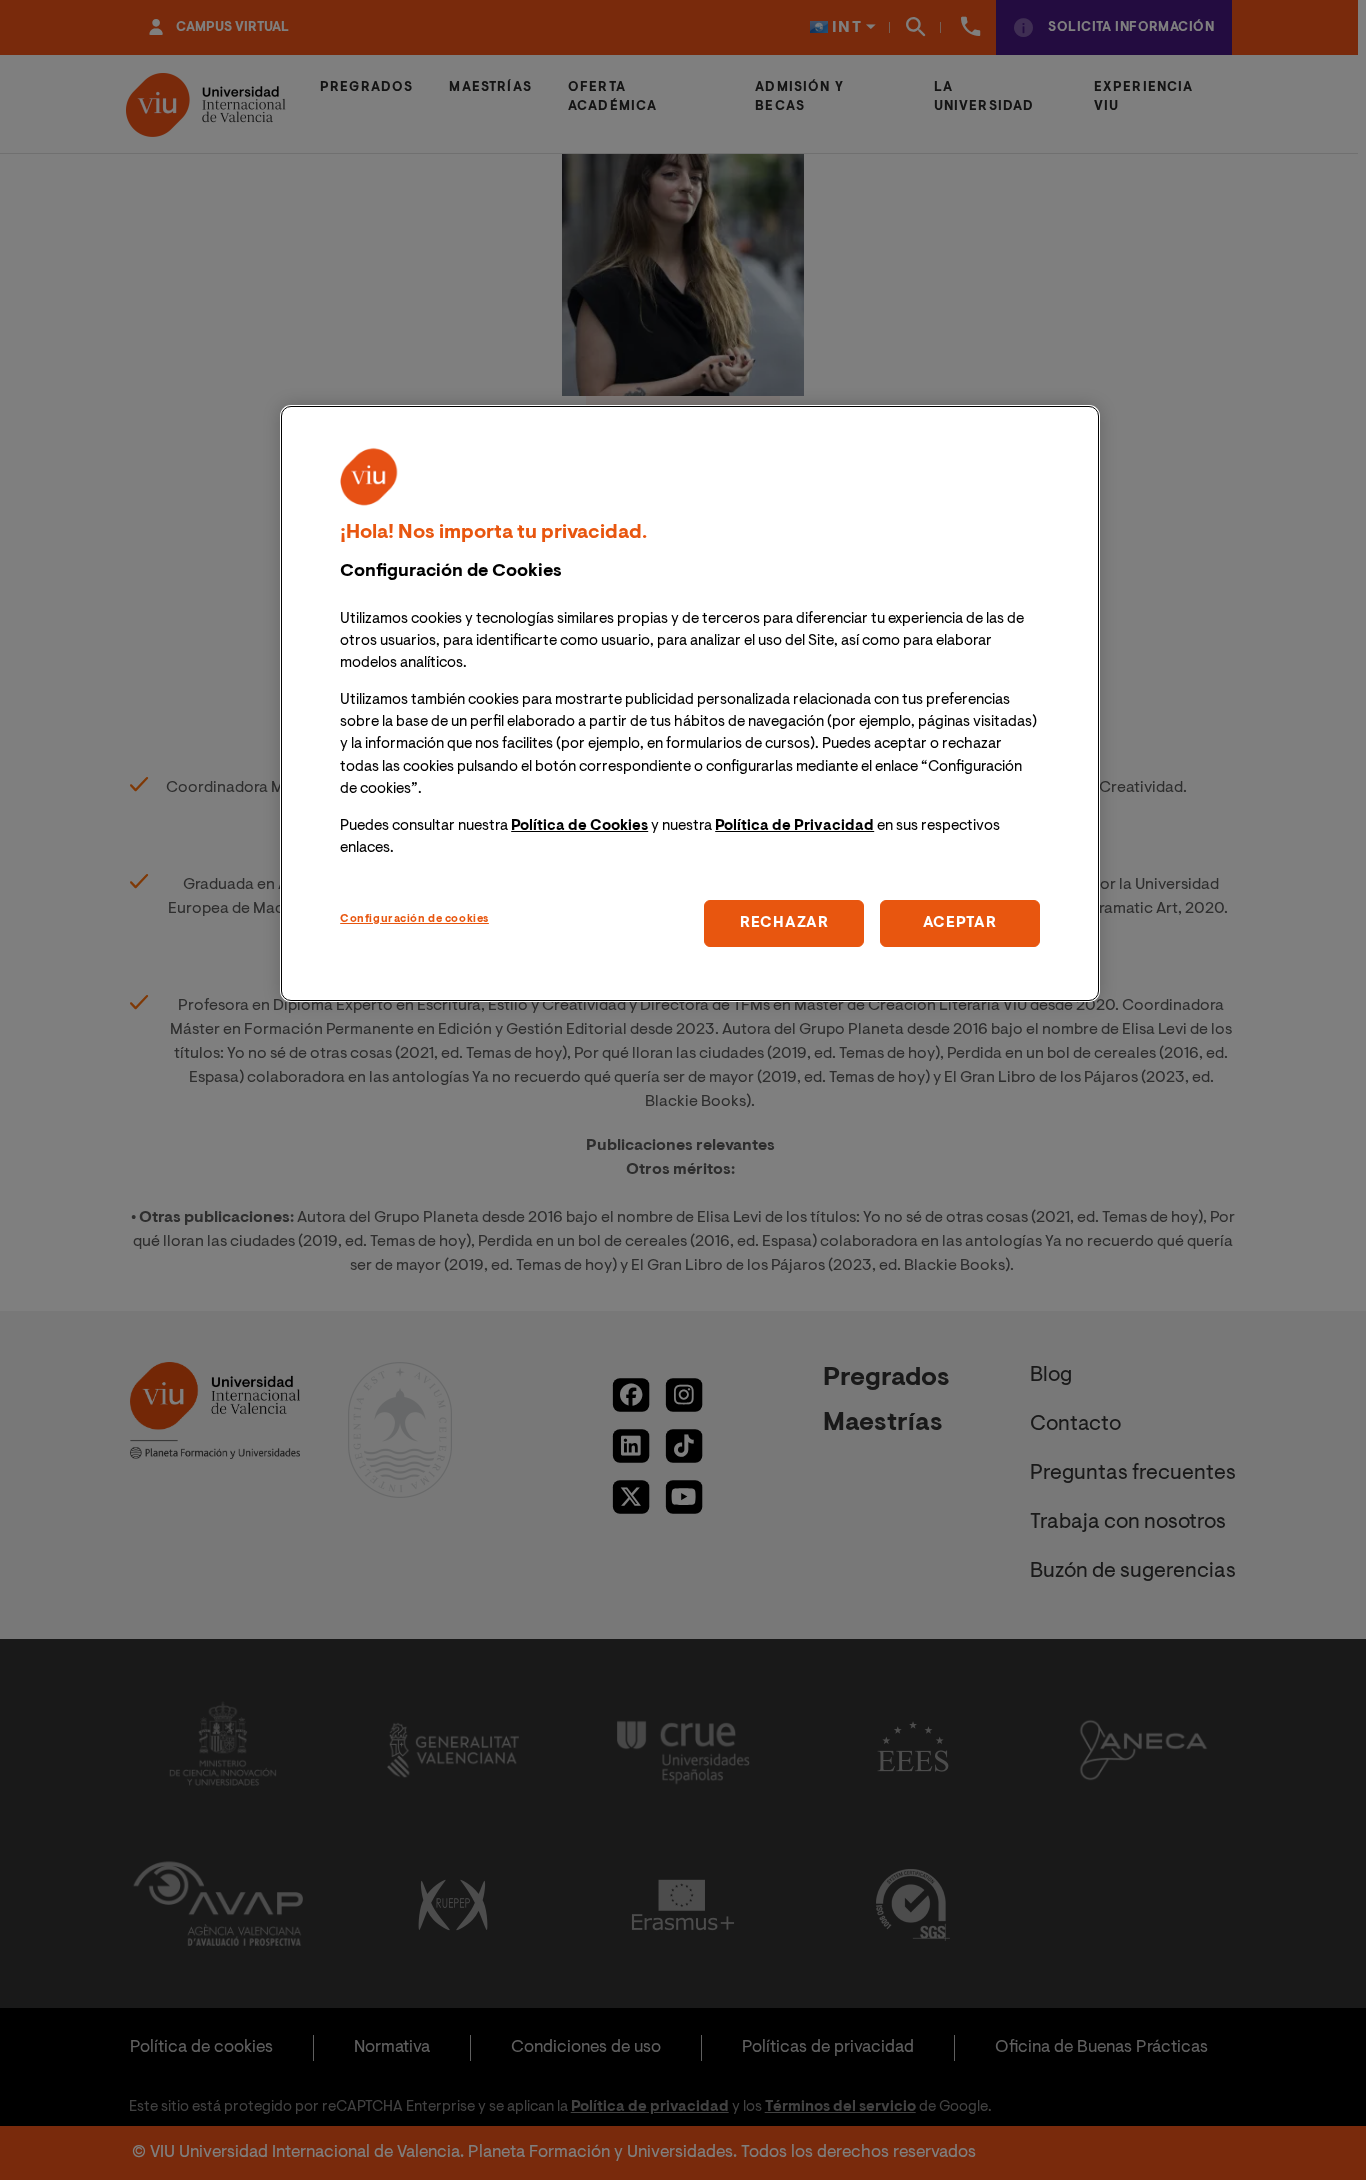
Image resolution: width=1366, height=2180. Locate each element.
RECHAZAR (784, 923)
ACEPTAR (960, 923)
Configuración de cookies (414, 919)
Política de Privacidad (794, 826)
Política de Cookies (579, 826)
